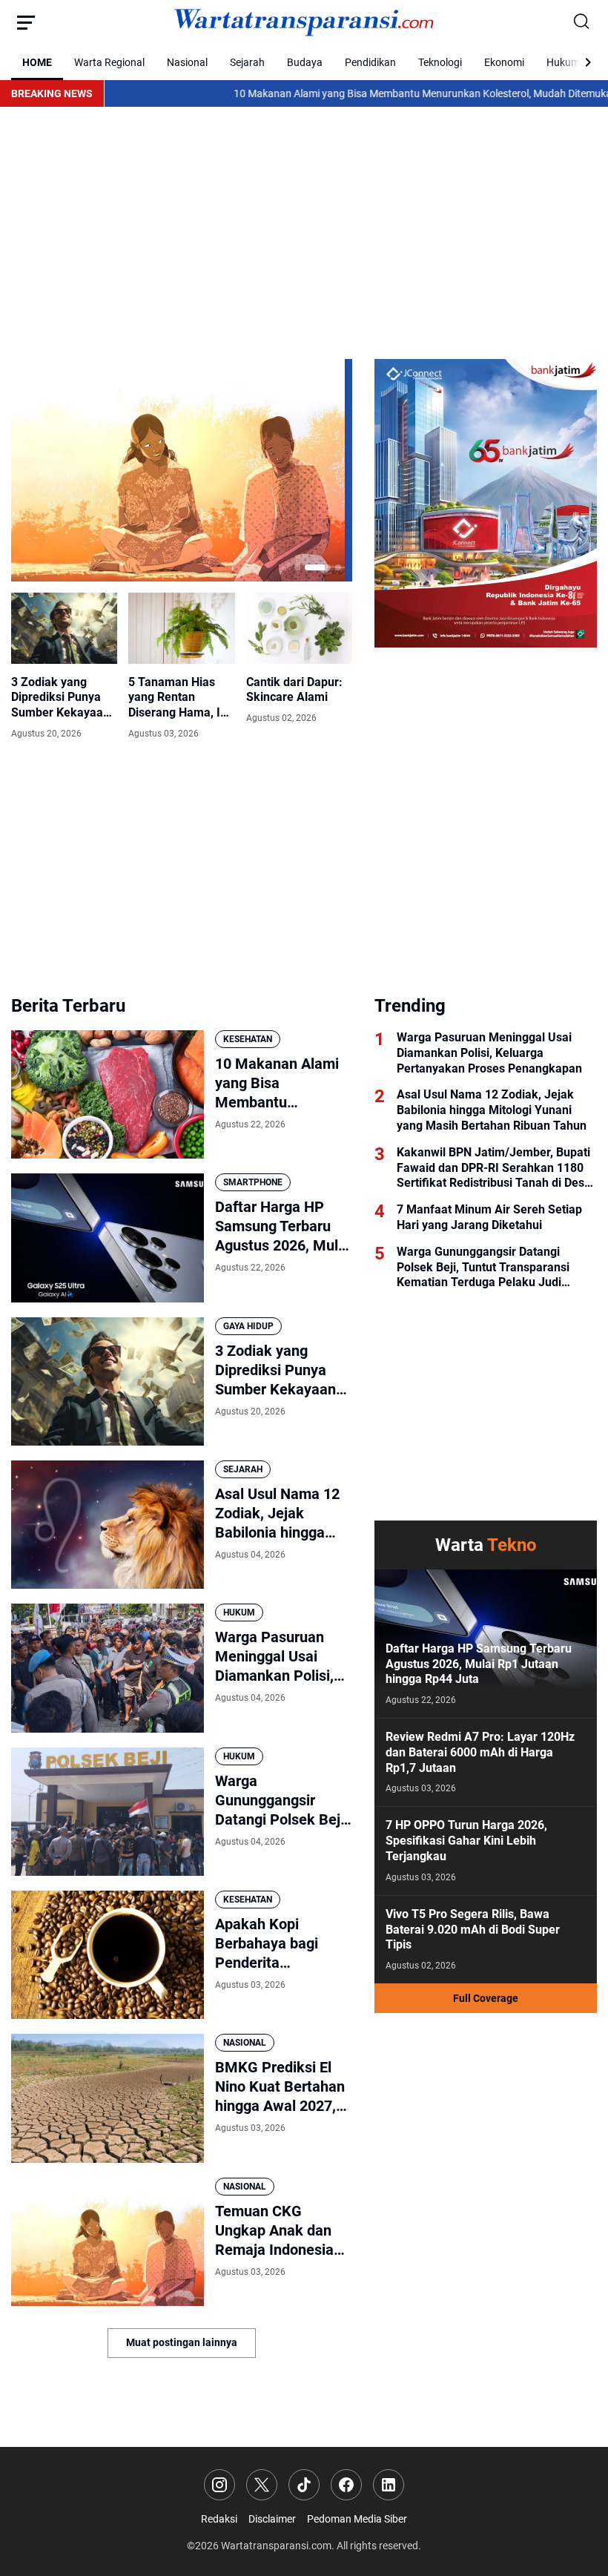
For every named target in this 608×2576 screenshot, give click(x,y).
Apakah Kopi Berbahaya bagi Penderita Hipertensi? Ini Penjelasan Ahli (267, 1944)
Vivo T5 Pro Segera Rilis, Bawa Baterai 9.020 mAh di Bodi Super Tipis (473, 1930)
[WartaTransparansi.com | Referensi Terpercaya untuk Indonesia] (304, 22)
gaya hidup (248, 1326)
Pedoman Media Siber (357, 2519)
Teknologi (440, 62)
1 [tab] (297, 567)
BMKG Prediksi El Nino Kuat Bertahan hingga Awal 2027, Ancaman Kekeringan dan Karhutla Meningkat (281, 2087)
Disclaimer (272, 2519)
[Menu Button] (26, 22)
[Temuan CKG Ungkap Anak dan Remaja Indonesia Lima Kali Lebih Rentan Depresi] (178, 470)
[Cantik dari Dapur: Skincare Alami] (299, 628)
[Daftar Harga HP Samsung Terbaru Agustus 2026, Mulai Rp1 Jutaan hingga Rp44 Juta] (108, 1238)
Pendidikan (370, 62)
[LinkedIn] (389, 2485)
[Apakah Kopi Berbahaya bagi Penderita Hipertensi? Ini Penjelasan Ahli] (108, 1955)
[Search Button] (582, 22)
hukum (239, 1613)
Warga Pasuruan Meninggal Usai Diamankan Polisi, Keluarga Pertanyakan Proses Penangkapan (282, 1657)
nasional (245, 2043)
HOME (37, 62)
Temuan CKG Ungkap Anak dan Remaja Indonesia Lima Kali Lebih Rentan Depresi (274, 2231)
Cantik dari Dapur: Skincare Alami (294, 690)
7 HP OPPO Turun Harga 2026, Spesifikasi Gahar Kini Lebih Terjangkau (466, 1841)
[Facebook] (346, 2485)
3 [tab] (338, 567)
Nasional (187, 62)
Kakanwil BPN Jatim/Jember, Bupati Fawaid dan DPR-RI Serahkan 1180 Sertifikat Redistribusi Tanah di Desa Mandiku (494, 1168)
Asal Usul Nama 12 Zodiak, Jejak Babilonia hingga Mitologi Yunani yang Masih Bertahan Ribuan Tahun (277, 1513)
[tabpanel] (182, 470)
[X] (262, 2485)
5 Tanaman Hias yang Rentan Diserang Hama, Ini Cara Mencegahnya (180, 698)
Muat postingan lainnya (182, 2342)
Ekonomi (504, 62)
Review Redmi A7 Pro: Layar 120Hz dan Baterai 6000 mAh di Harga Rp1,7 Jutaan (480, 1752)
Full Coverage (486, 1998)
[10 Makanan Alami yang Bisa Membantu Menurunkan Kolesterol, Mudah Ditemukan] (108, 1094)
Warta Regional (109, 62)
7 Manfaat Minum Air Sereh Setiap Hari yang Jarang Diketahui (489, 1217)
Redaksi (219, 2519)
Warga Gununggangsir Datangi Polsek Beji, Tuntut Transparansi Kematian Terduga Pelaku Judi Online (281, 1801)
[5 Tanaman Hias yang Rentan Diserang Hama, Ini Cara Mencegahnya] (181, 628)
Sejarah (247, 62)
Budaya (305, 62)
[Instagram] (219, 2485)
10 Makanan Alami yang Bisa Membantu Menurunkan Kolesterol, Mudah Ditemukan (350, 93)
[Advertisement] (304, 233)
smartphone (253, 1182)
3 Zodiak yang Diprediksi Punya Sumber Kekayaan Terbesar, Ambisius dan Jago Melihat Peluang (63, 698)
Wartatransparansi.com (276, 2546)
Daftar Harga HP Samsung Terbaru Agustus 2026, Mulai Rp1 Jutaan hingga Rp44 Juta (282, 1226)
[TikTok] (304, 2485)
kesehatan (248, 1039)
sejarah (243, 1469)
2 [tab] (318, 567)
